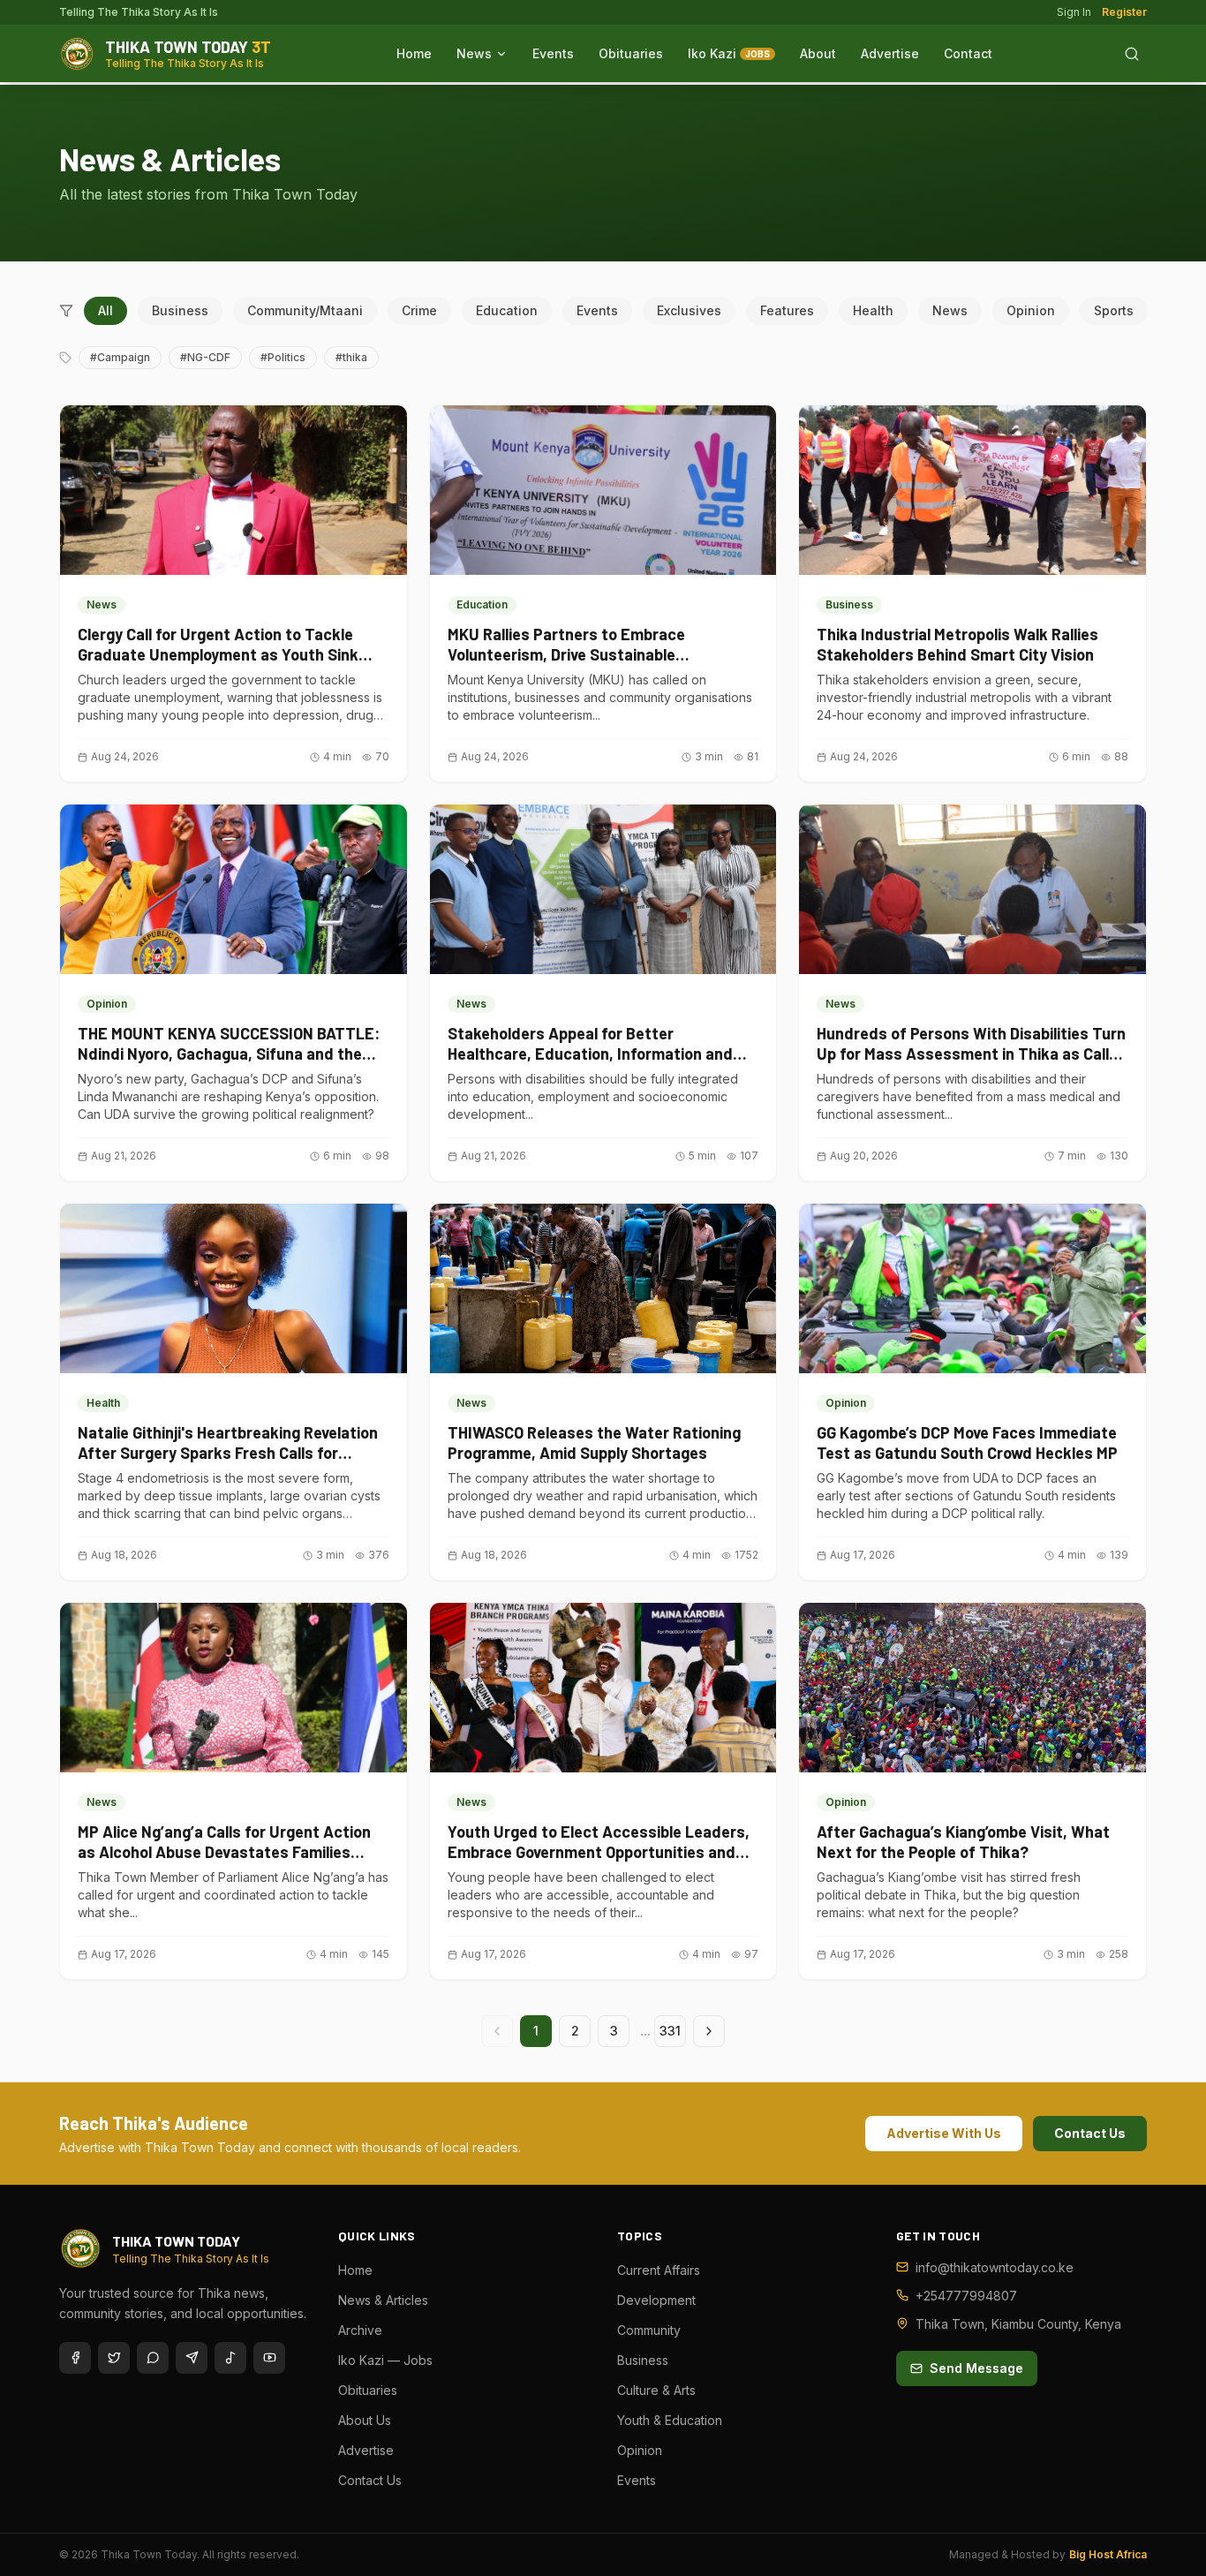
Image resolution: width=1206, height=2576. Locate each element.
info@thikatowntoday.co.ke (995, 2267)
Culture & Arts (656, 2390)
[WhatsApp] (153, 2358)
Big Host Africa (1108, 2554)
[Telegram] (192, 2358)
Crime (419, 310)
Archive (360, 2330)
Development (656, 2300)
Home (414, 53)
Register (1124, 12)
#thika (351, 357)
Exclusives (689, 310)
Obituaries (631, 53)
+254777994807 (966, 2296)
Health (873, 310)
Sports (1114, 310)
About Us (365, 2420)
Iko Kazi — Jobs (385, 2360)
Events (553, 53)
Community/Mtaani (305, 310)
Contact (968, 53)
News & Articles (383, 2300)
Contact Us (1090, 2133)
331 (670, 2031)
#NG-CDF (205, 357)
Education (507, 310)
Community (649, 2330)
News (474, 53)
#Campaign (120, 357)
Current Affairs (659, 2270)
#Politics (283, 357)
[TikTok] (230, 2358)
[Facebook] (75, 2358)
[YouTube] (269, 2358)
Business (180, 310)
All (106, 310)
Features (787, 310)
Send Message (976, 2368)
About (818, 53)
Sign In (1074, 12)
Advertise (890, 53)
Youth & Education (670, 2420)
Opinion (1031, 310)
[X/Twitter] (114, 2358)
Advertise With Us (944, 2133)
